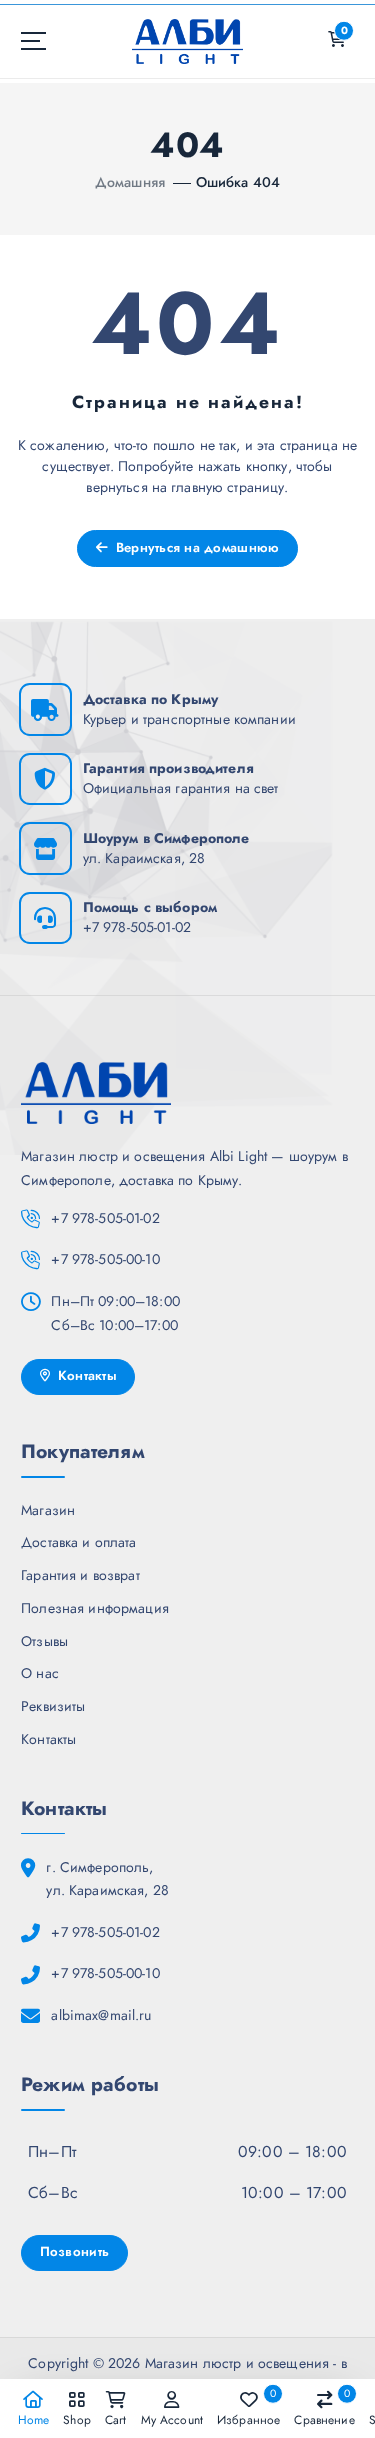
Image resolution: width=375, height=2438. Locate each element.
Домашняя (130, 182)
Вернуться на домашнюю (195, 547)
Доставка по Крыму (150, 699)
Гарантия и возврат (80, 1575)
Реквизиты (53, 1706)
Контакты (84, 1375)
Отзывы (44, 1641)
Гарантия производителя (168, 768)
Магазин (48, 1510)
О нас (40, 1673)
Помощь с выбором (150, 907)
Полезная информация (95, 1608)
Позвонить (74, 2251)
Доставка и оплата (78, 1542)
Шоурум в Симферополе (166, 838)
